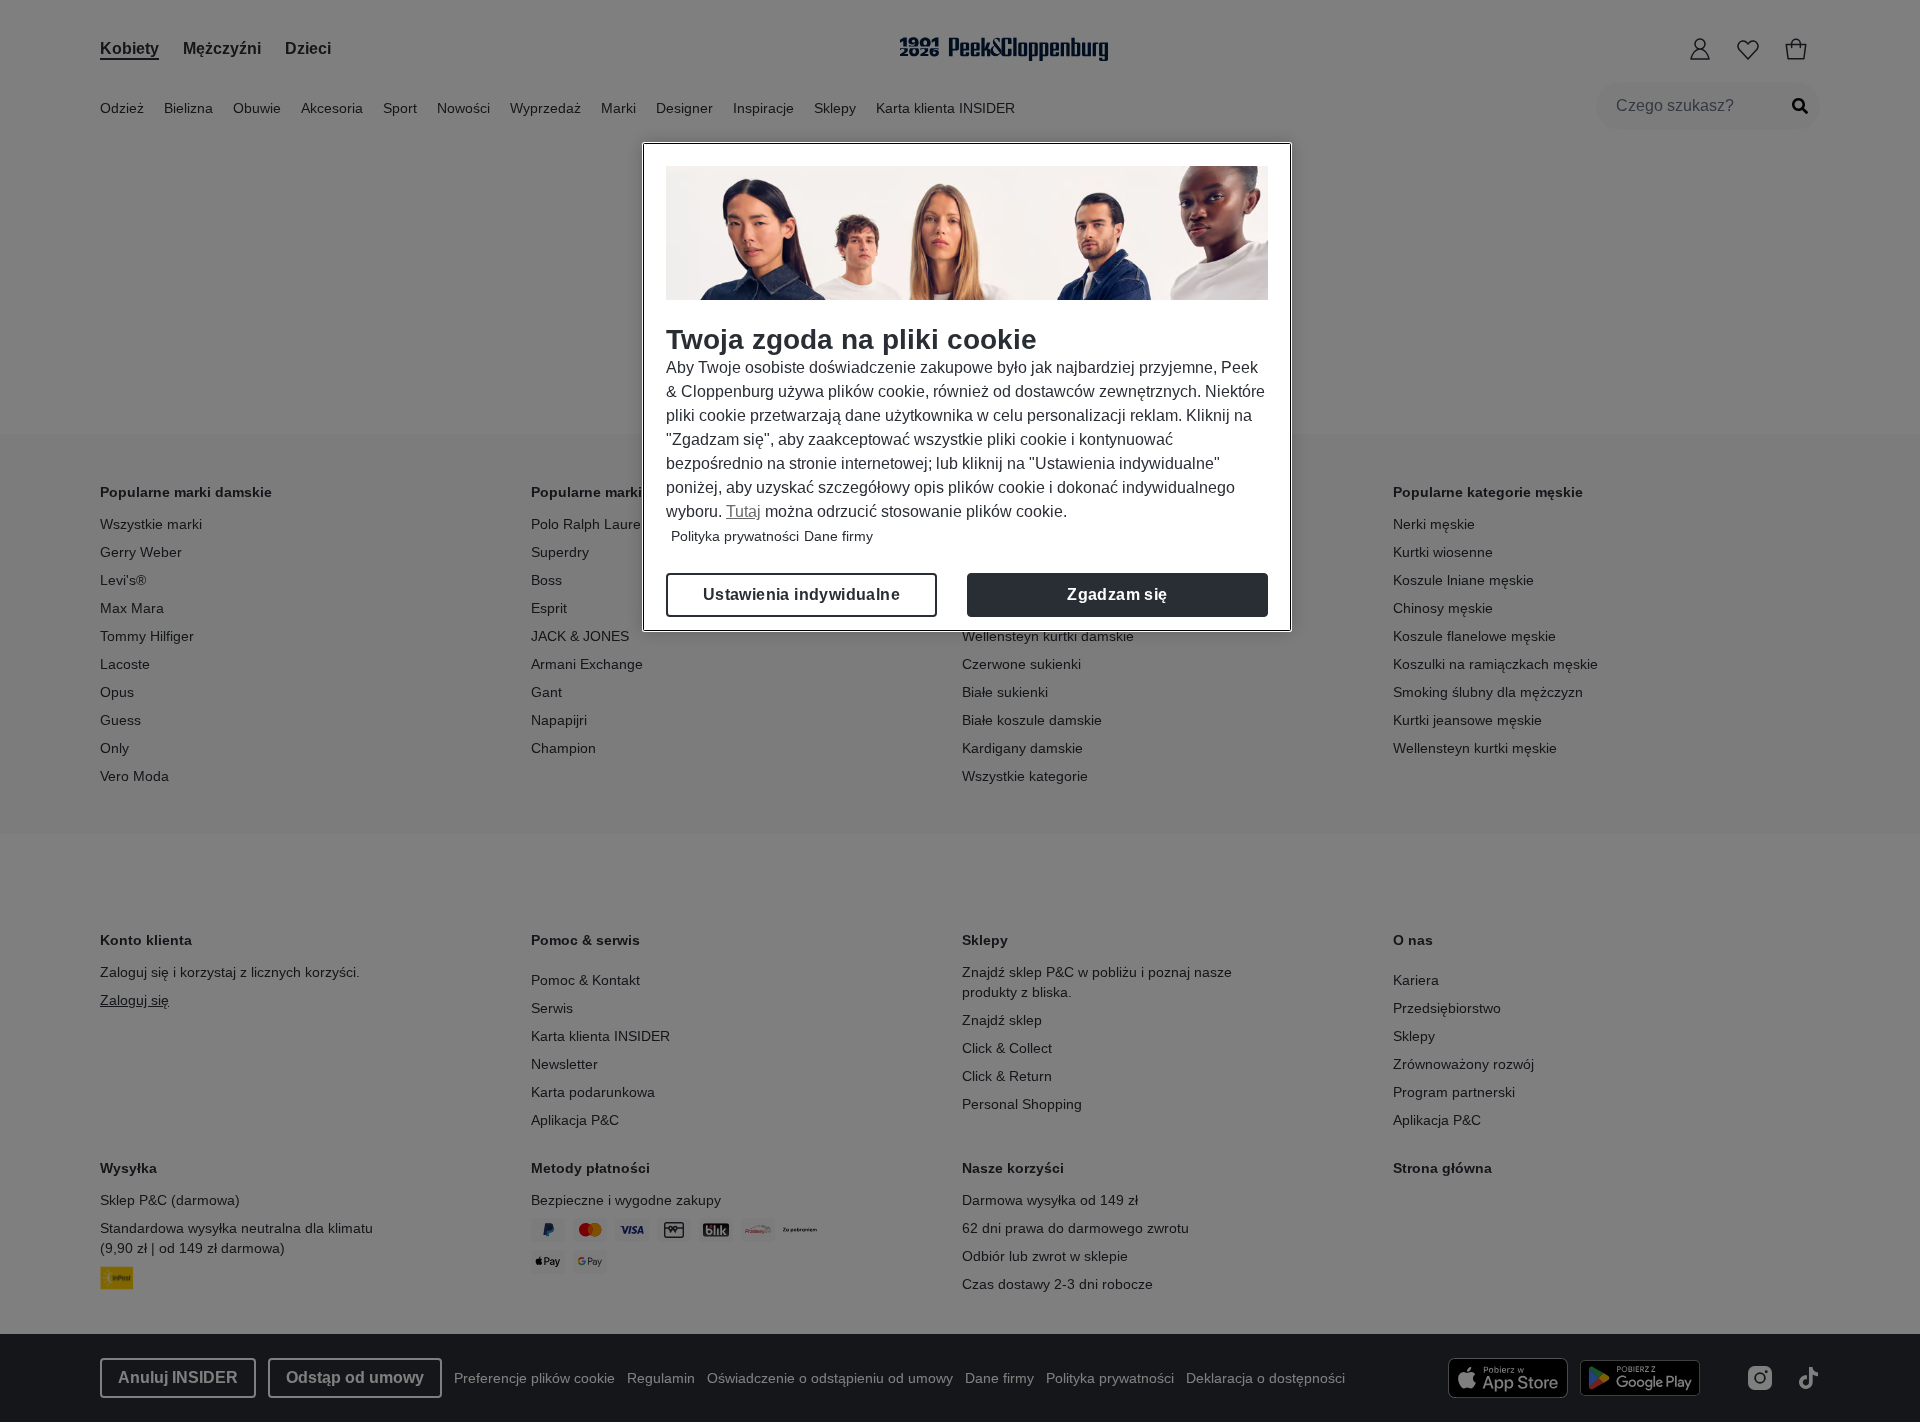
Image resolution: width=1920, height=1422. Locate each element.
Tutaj (743, 511)
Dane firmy (838, 536)
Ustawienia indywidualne (801, 594)
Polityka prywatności (735, 536)
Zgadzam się (1117, 594)
